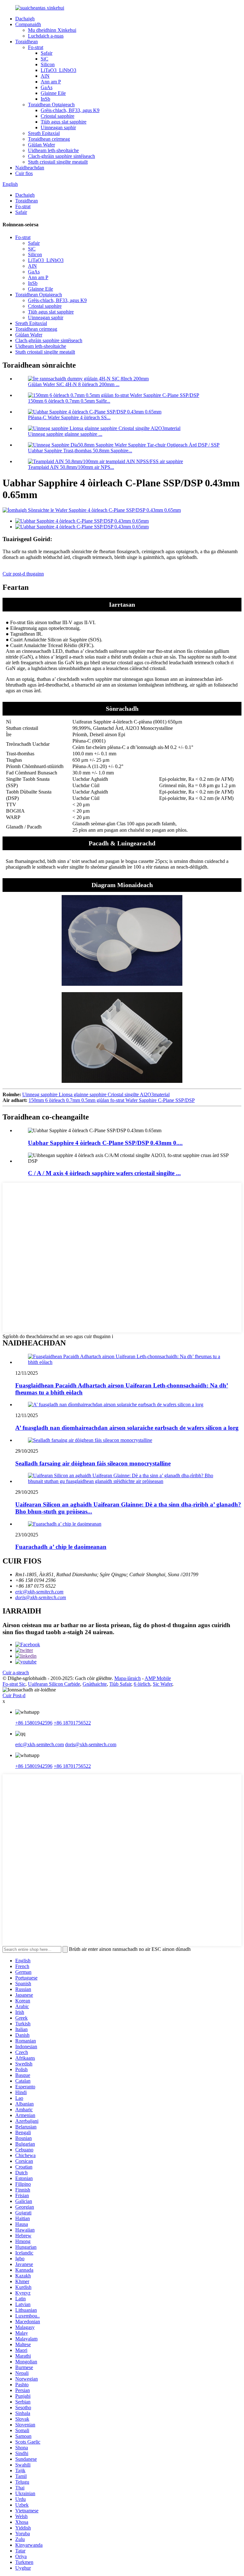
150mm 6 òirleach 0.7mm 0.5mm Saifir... (69, 401)
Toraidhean (27, 42)
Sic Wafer (163, 1684)
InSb (45, 99)
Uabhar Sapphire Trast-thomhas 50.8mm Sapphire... (80, 451)
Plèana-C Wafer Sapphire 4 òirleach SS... (69, 417)
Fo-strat (36, 47)
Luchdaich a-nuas (46, 36)
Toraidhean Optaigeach (51, 105)
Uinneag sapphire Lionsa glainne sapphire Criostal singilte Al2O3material (96, 1094)
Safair (47, 53)
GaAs (47, 87)
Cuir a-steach (16, 1673)
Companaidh (28, 24)
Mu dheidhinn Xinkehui (52, 30)
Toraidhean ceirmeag (49, 139)
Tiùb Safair (120, 1684)
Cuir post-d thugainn (23, 574)
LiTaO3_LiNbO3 (58, 70)
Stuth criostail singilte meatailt (58, 162)
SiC (44, 59)
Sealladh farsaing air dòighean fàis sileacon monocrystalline (93, 1463)
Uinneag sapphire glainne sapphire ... (65, 434)
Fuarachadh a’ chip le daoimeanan (61, 1547)
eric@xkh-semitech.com (39, 1592)
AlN (45, 76)
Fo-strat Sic (14, 1684)
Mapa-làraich (128, 1678)
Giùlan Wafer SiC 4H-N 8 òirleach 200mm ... (74, 384)
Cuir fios (24, 173)
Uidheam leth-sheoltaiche (53, 150)
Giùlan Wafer (41, 145)
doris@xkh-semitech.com (41, 1597)
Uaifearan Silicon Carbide (54, 1684)
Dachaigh (25, 19)
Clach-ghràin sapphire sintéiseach (61, 156)
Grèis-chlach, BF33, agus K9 (70, 110)
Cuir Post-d (14, 1695)
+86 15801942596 (34, 1723)
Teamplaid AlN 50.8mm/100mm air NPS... (71, 467)
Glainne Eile (53, 93)
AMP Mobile (158, 1678)
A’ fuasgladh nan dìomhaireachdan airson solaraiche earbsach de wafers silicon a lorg (127, 1428)
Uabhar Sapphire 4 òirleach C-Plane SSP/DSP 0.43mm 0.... (105, 1143)
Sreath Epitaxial (44, 133)
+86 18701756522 (72, 1723)
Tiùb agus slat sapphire (64, 122)
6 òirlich (142, 1684)
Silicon (48, 64)
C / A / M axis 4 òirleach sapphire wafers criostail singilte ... (104, 1173)
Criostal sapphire (58, 116)
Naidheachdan (30, 168)
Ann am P (51, 82)
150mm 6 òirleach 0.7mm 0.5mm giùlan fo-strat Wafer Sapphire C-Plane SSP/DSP (112, 1100)
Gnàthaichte (95, 1684)
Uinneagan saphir (58, 127)
